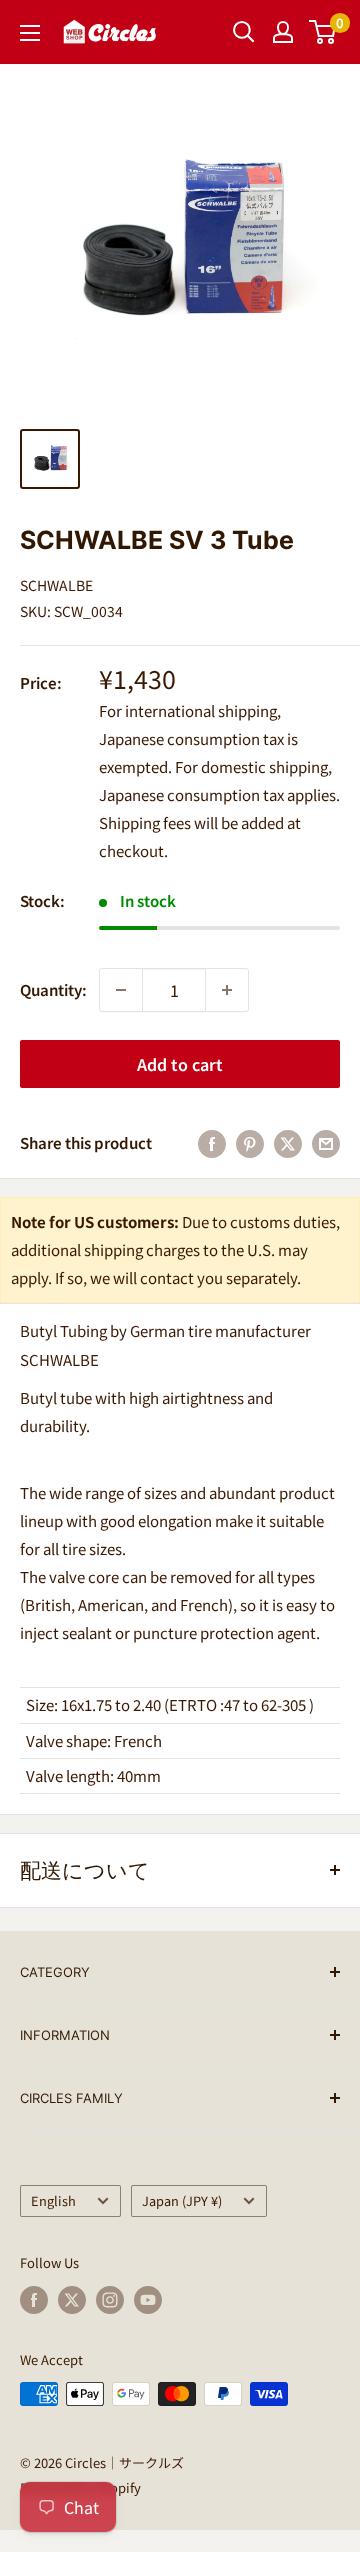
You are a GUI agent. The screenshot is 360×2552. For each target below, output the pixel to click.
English (53, 2200)
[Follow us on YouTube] (148, 2300)
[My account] (283, 32)
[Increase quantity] (227, 990)
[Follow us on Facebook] (34, 2300)
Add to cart (180, 1064)
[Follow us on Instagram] (110, 2300)
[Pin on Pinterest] (250, 1143)
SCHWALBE (56, 585)
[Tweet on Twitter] (288, 1143)
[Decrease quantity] (121, 990)
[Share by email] (326, 1143)
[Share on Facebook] (212, 1143)
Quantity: (53, 989)
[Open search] (244, 32)
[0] (323, 32)
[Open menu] (30, 33)
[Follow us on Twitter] (72, 2300)
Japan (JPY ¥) (182, 2200)
